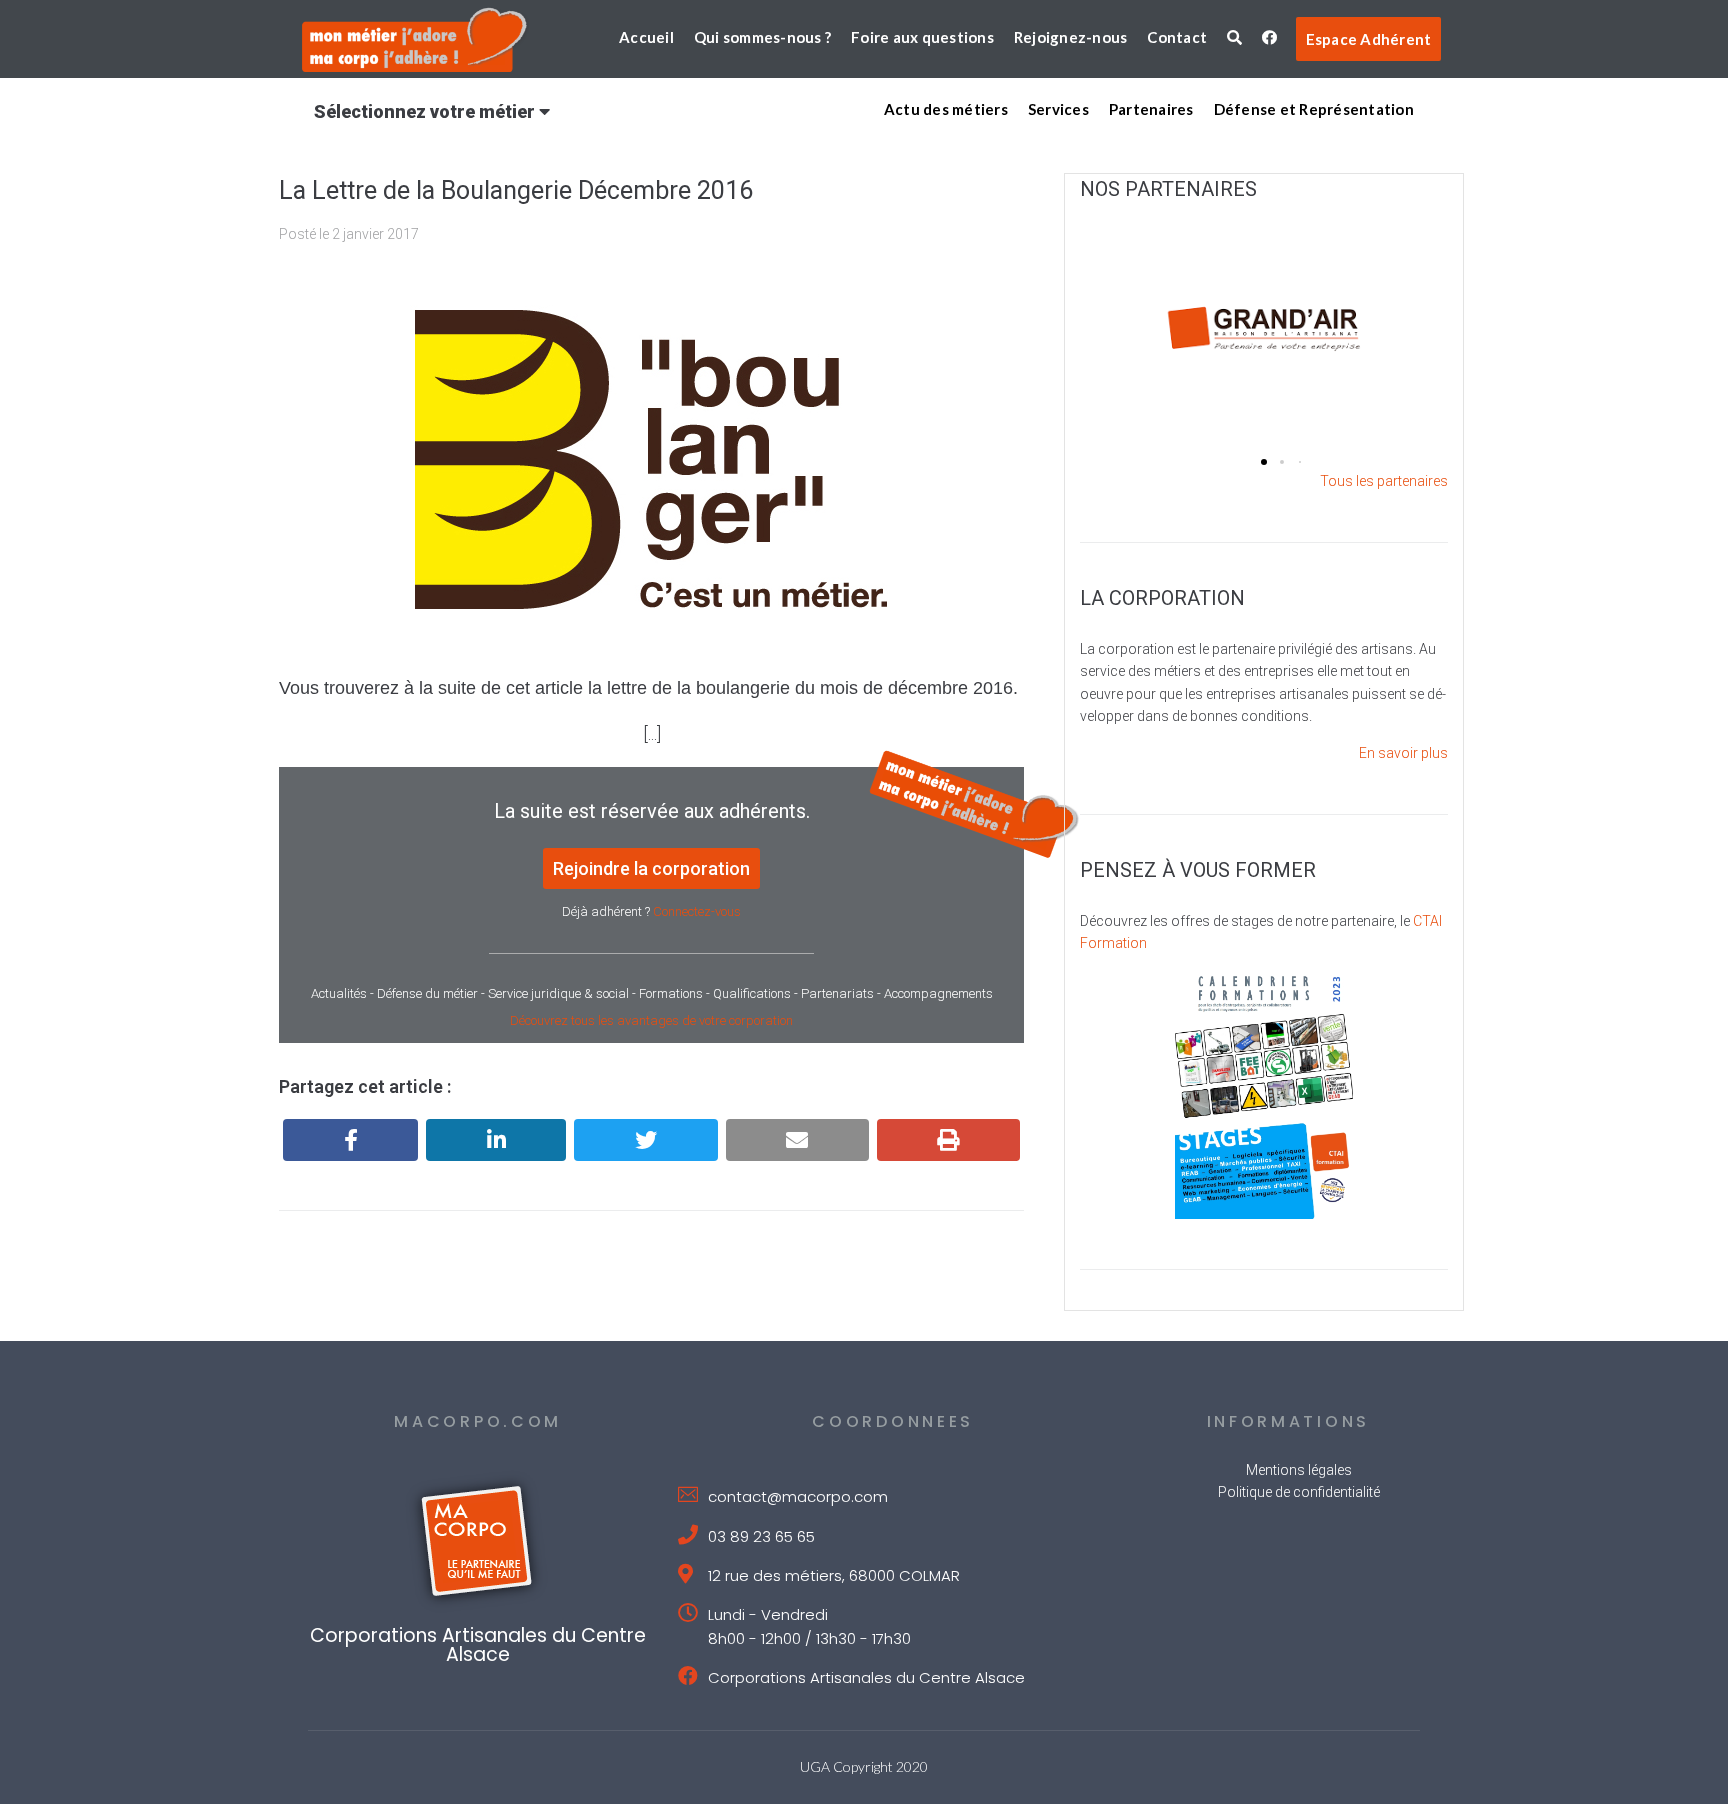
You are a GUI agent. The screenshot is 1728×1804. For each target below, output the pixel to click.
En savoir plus (1403, 753)
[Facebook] (350, 1140)
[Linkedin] (496, 1140)
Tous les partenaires (1384, 481)
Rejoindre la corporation (651, 868)
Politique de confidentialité (1299, 1492)
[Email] (797, 1140)
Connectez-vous (697, 911)
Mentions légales (1299, 1470)
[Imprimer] (948, 1140)
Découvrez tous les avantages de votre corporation (651, 1020)
